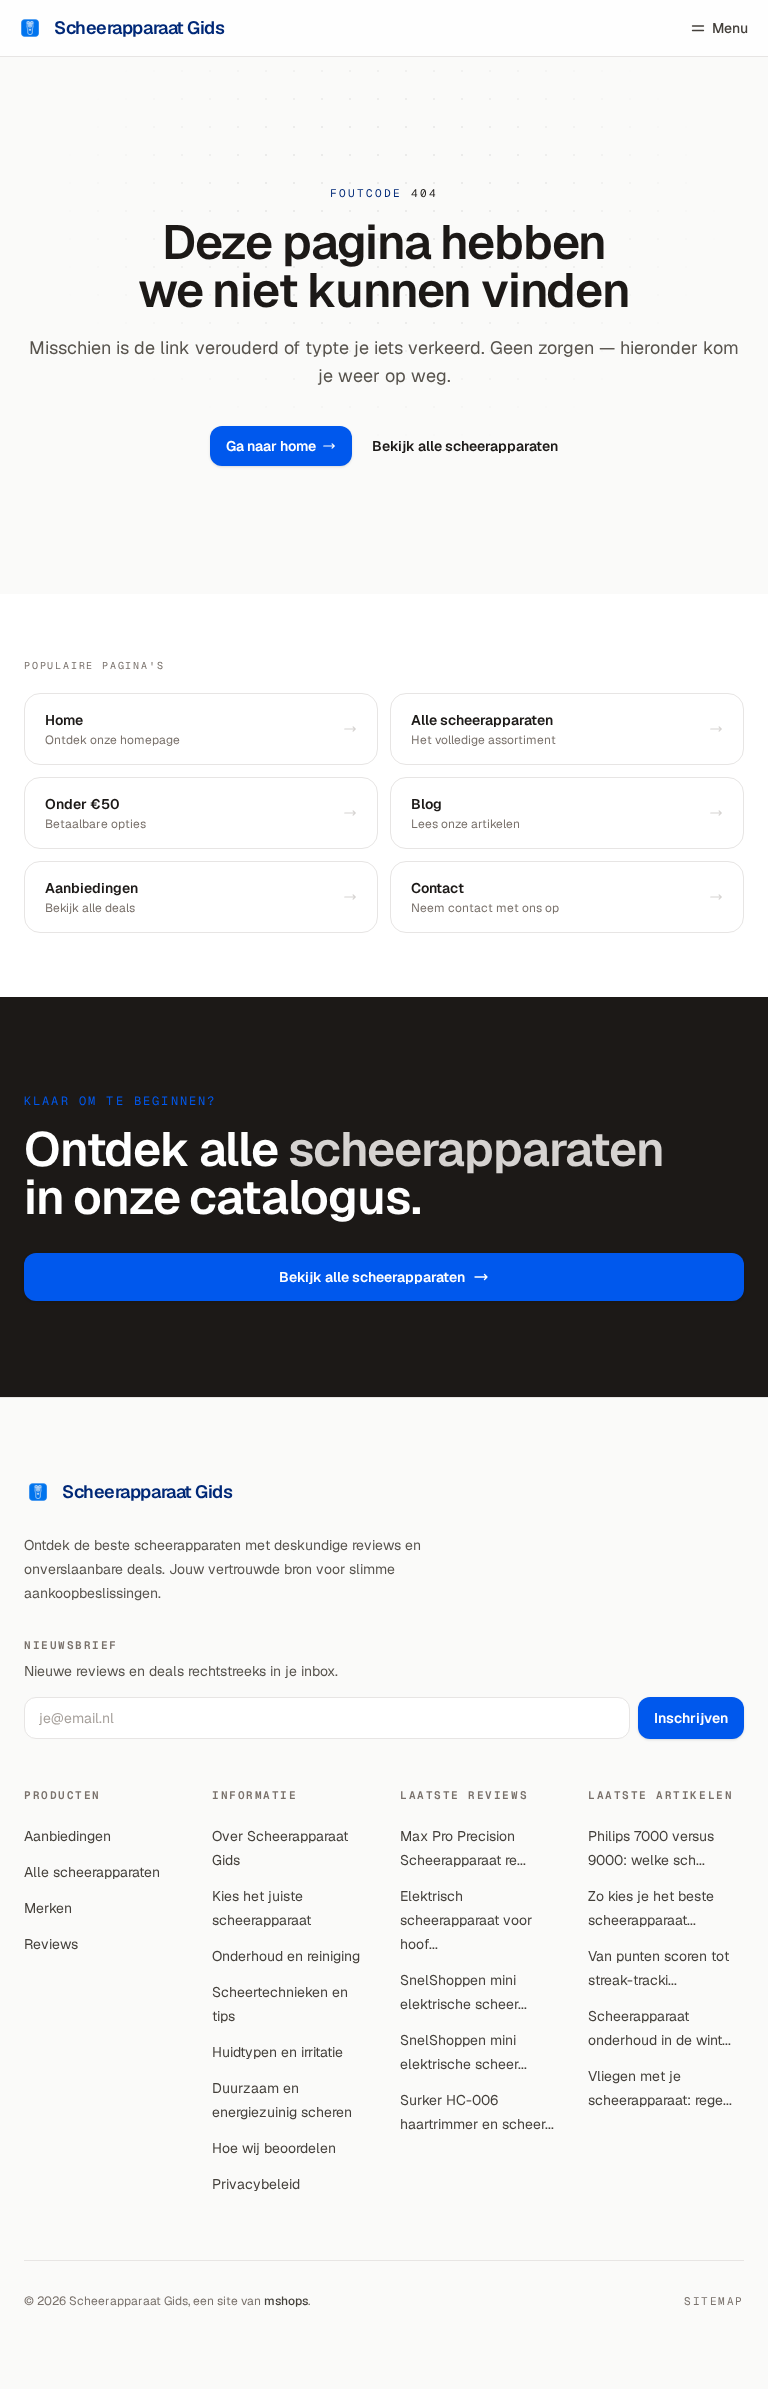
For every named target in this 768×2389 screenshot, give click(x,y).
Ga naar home (271, 446)
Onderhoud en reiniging (286, 1956)
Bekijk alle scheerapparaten (465, 446)
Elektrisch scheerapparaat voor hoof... (466, 1920)
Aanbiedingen (67, 1836)
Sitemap (714, 2301)
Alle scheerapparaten (92, 1872)
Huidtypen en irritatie (277, 2052)
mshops (286, 2301)
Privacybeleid (256, 2184)
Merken (48, 1908)
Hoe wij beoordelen (274, 2148)
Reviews (51, 1944)
